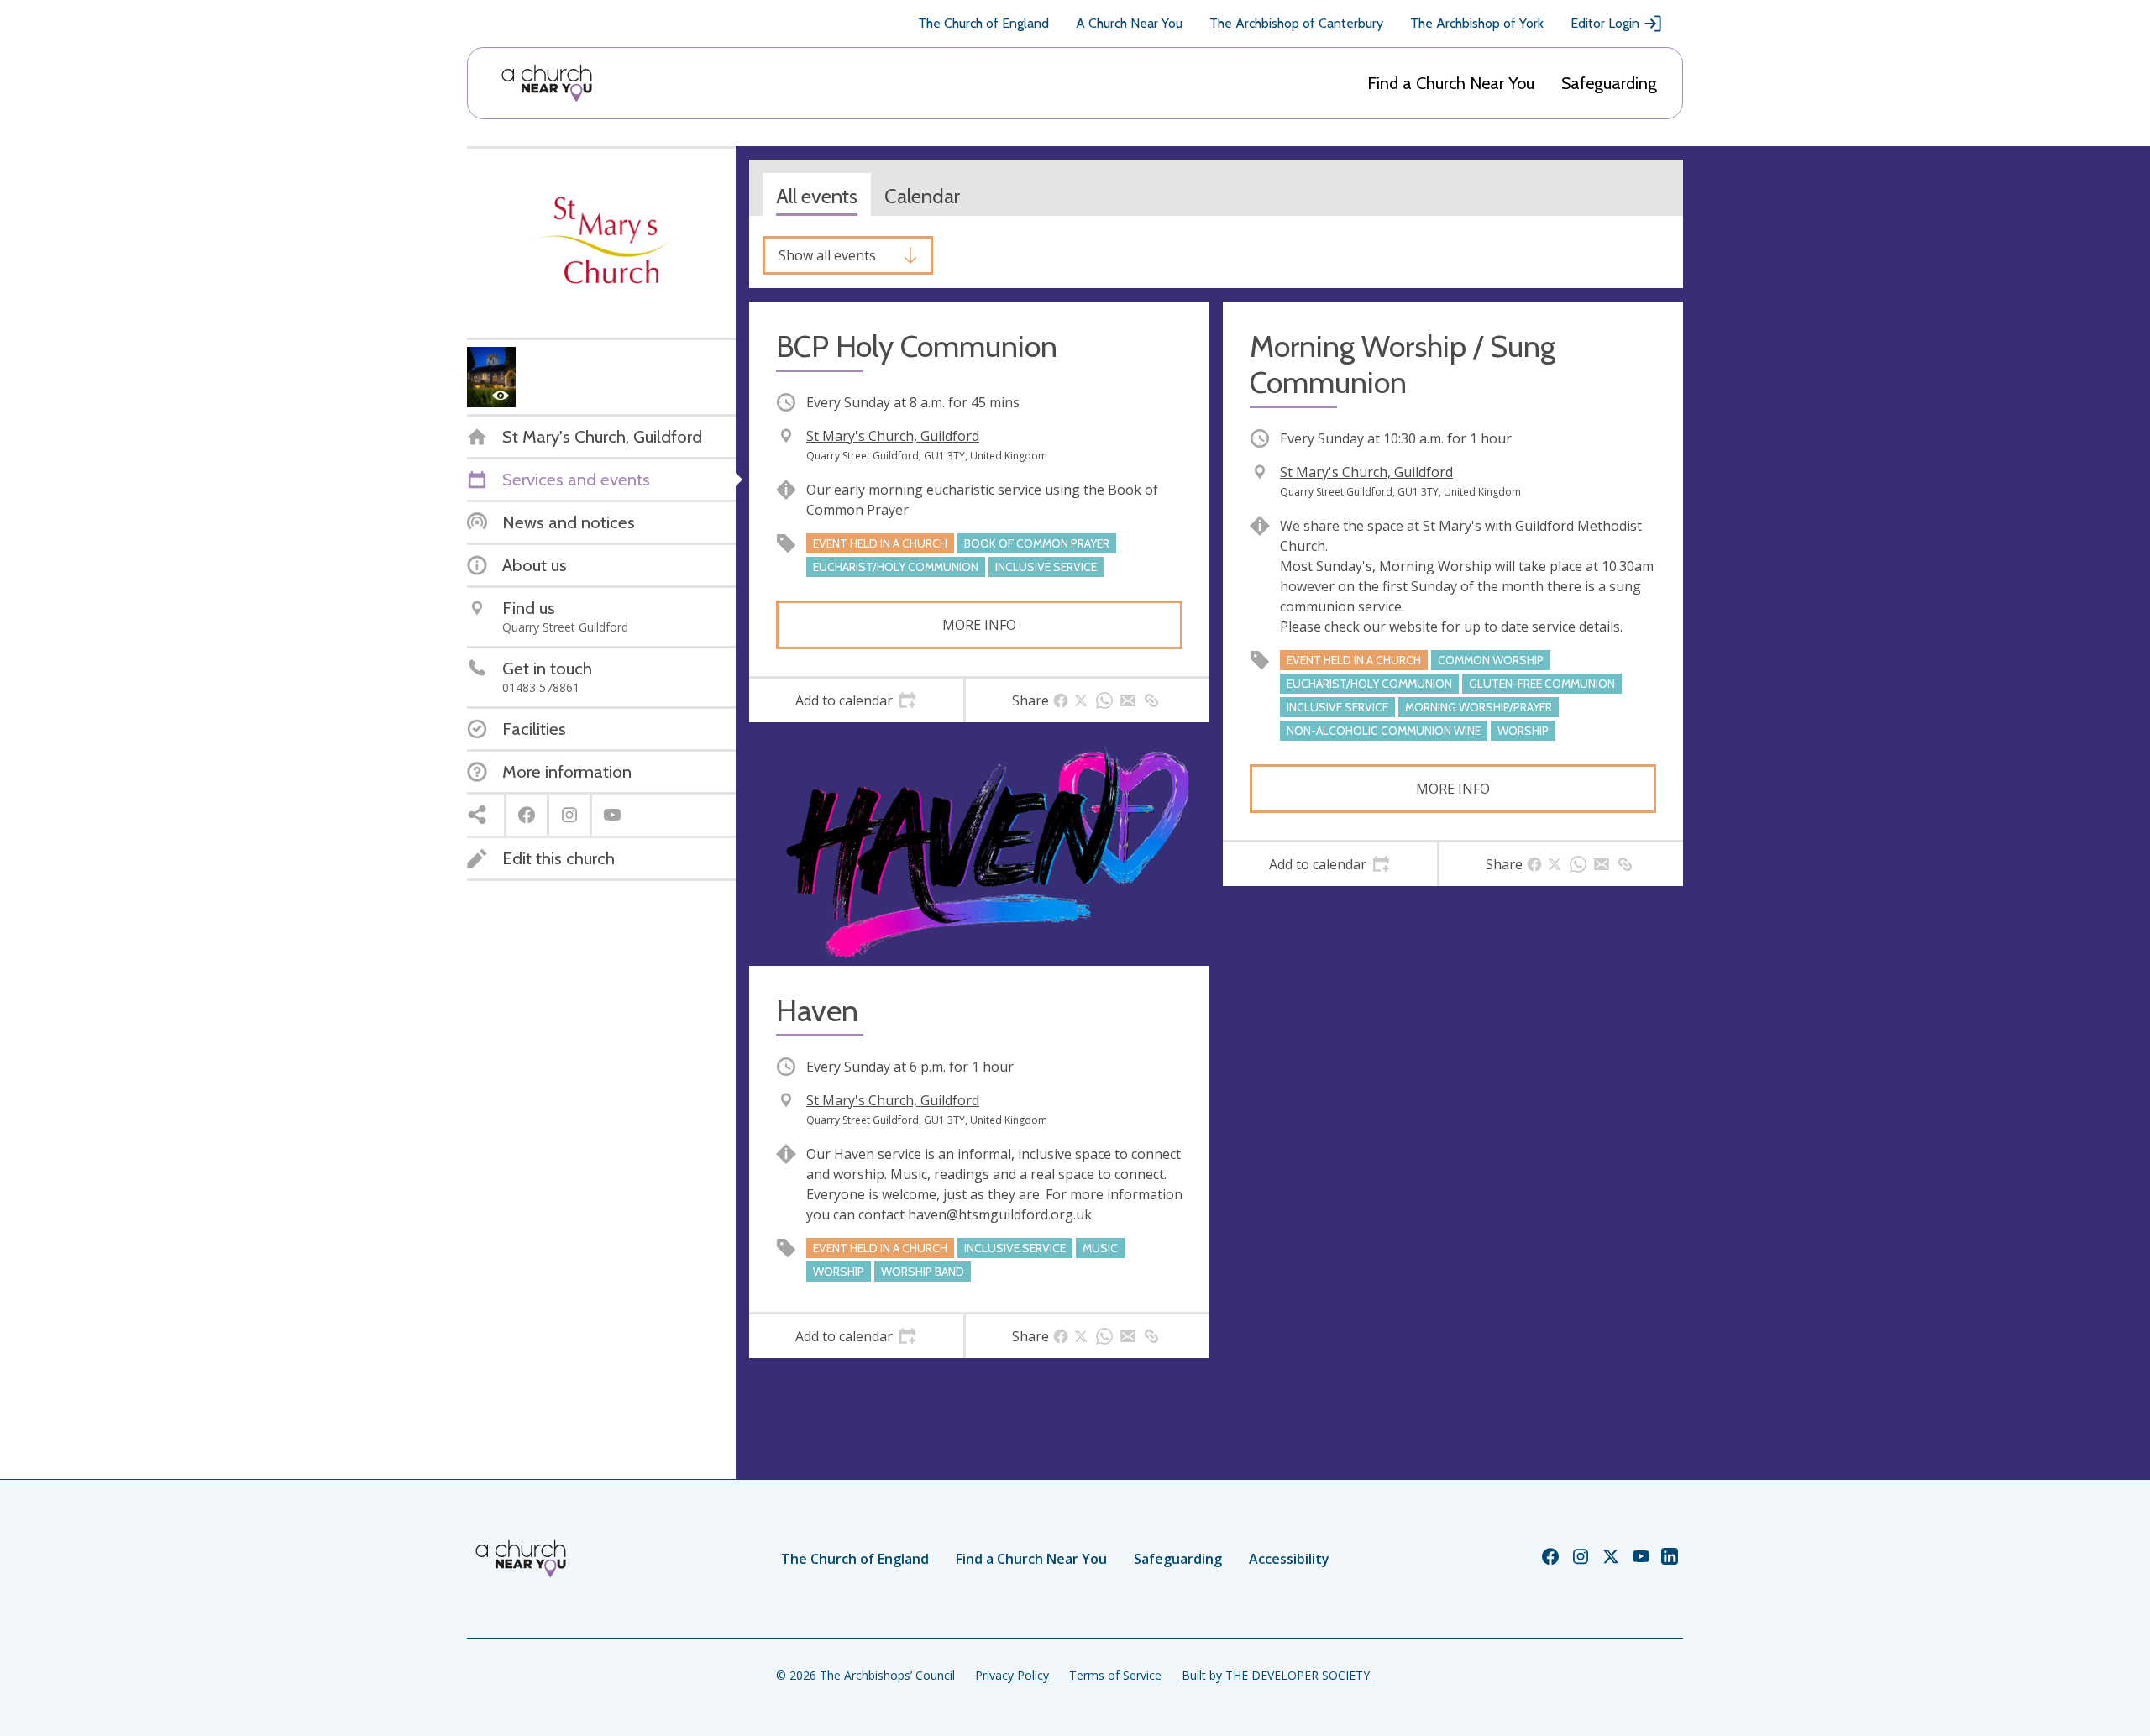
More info (979, 625)
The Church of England (983, 23)
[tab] (856, 700)
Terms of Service (1115, 1675)
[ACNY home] (547, 83)
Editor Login (1605, 23)
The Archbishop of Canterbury (1296, 23)
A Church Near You (1129, 23)
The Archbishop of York (1477, 23)
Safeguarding (1609, 83)
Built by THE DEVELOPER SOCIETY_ (1278, 1675)
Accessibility (1289, 1559)
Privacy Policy (1012, 1675)
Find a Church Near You (1451, 83)
